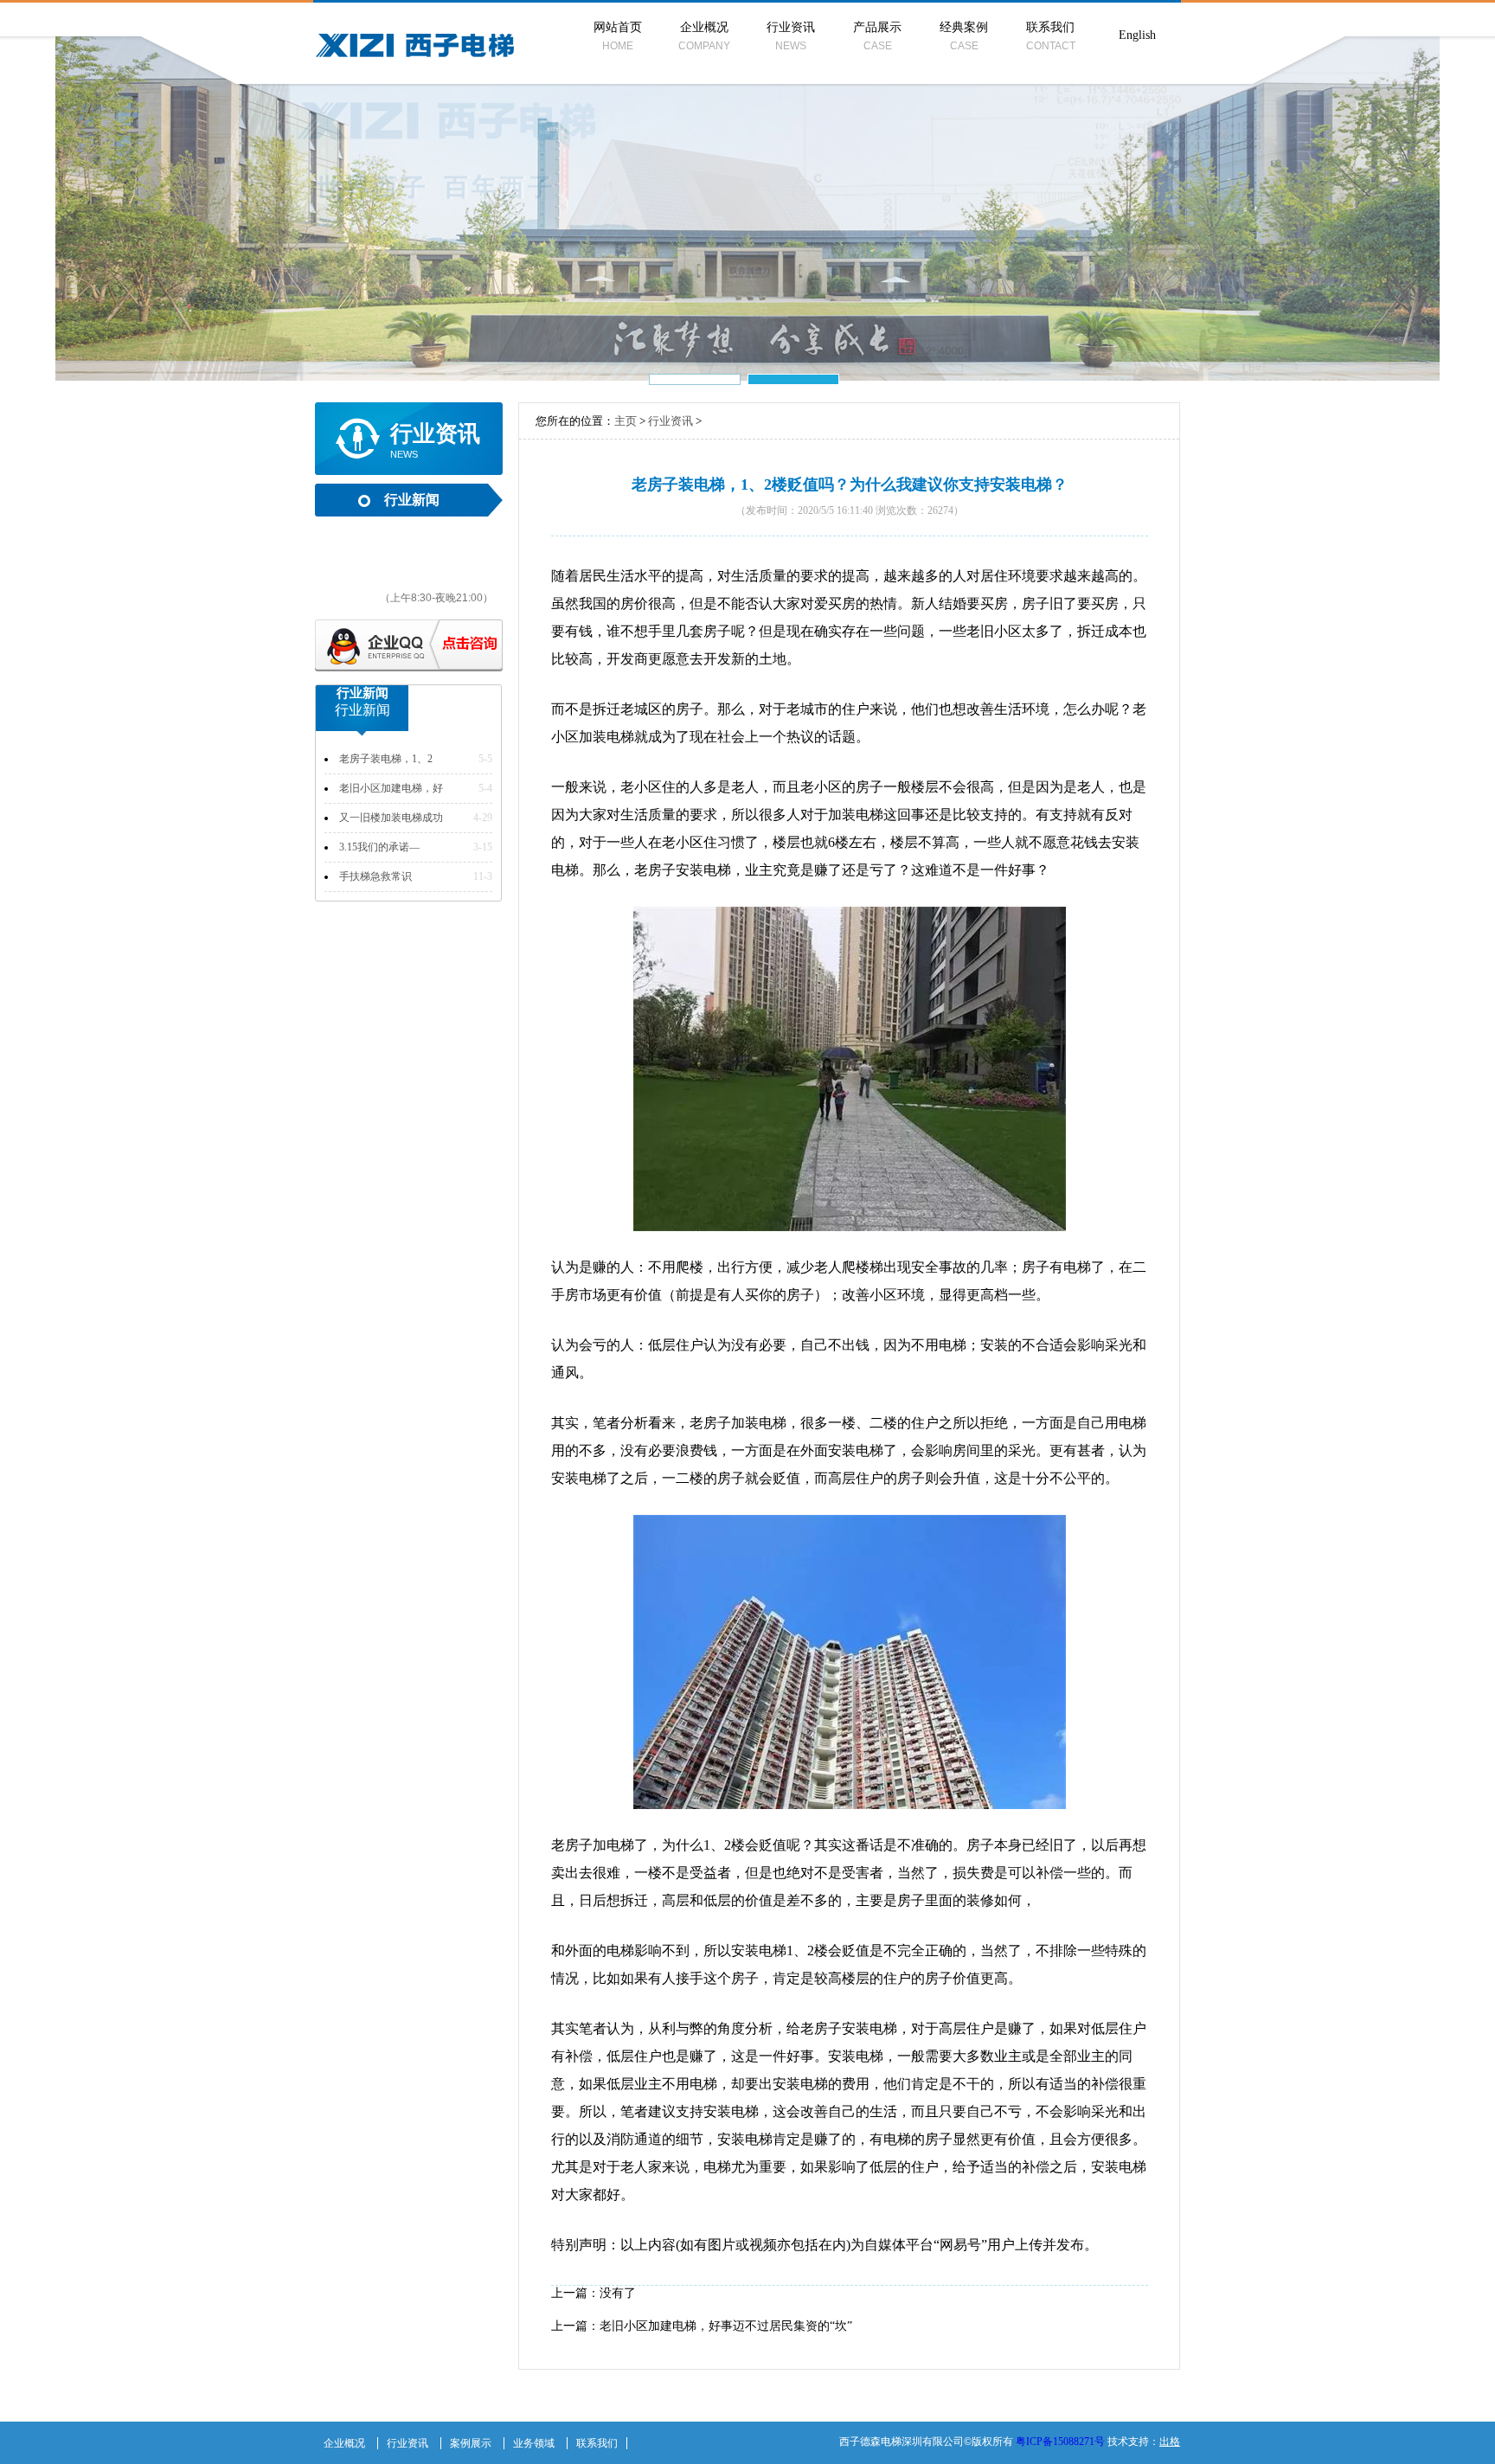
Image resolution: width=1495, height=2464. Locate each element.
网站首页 (618, 36)
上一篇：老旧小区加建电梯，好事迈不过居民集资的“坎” (702, 2326)
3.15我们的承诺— (379, 847)
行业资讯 (791, 36)
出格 (1170, 2442)
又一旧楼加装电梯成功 (391, 818)
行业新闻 (412, 500)
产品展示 (877, 36)
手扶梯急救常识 (375, 876)
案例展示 (471, 2443)
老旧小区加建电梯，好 (391, 788)
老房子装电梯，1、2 (386, 759)
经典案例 (964, 36)
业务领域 (534, 2443)
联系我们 (1051, 36)
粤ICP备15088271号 (1060, 2442)
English (1137, 35)
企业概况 (704, 36)
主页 (626, 421)
